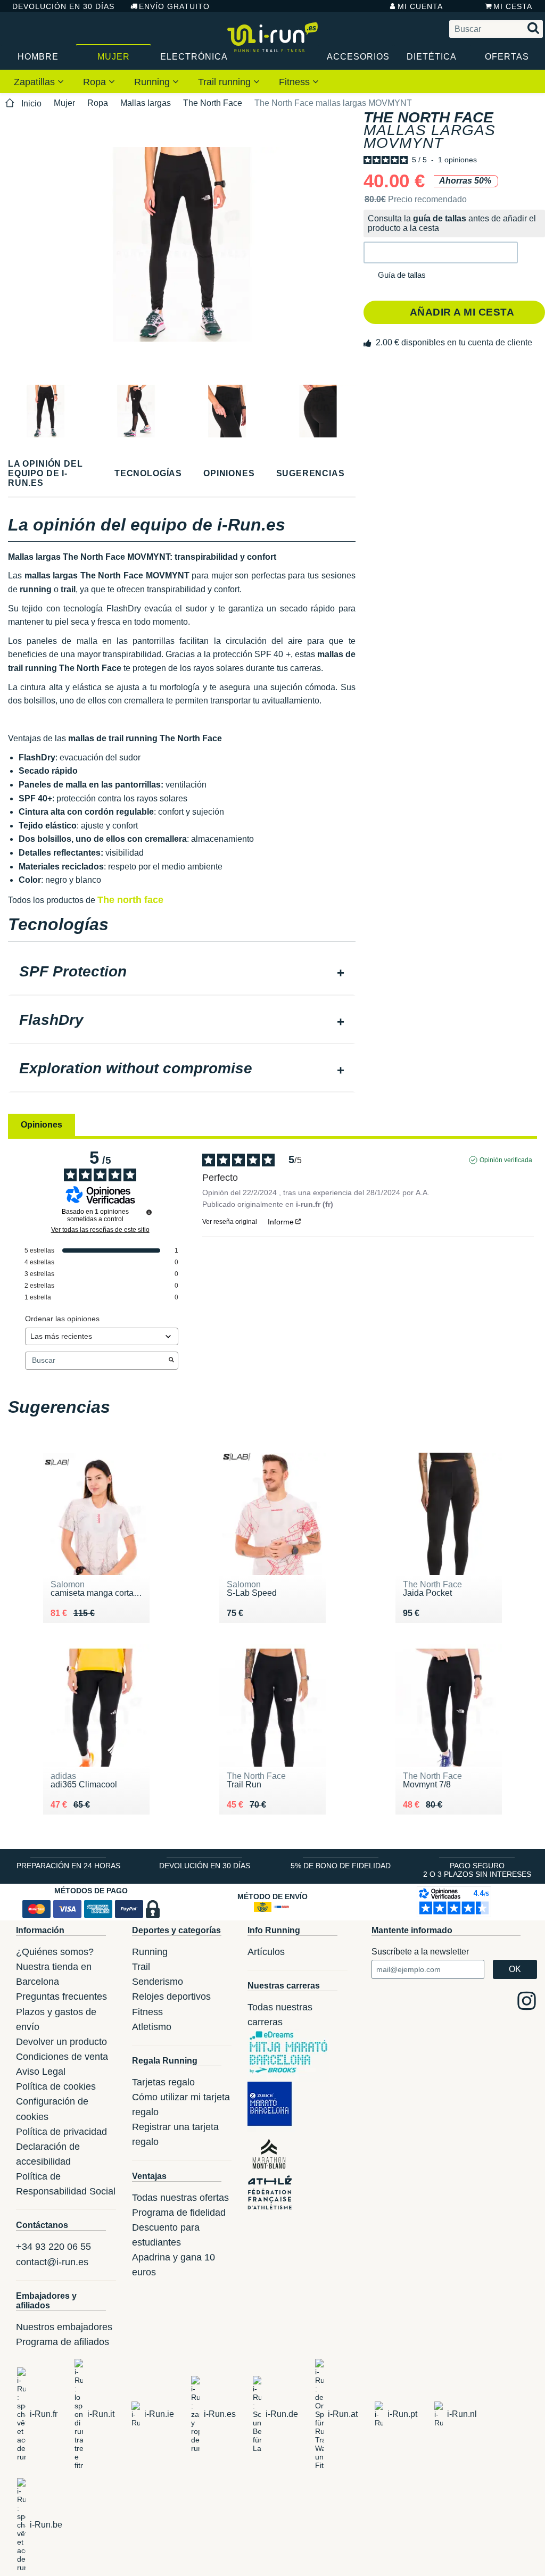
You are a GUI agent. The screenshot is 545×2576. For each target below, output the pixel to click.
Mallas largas (146, 103)
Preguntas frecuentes (61, 1997)
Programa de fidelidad (179, 2213)
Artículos (266, 1952)
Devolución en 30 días (63, 6)
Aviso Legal (41, 2072)
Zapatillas (36, 82)
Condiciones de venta (62, 2057)
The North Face (213, 103)
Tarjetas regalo (163, 2082)
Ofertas (507, 57)
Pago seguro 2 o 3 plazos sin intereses (477, 1870)
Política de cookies (56, 2086)
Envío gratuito (174, 6)
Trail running (226, 82)
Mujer (114, 57)
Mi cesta (513, 6)
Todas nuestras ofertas (180, 2198)
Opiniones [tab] (42, 1125)
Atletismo (152, 2027)
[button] (441, 252)
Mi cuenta (420, 6)
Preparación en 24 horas (68, 1866)
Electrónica (193, 57)
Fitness (296, 82)
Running (153, 82)
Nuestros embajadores (64, 2327)
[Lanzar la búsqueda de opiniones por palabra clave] (171, 1361)
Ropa (96, 82)
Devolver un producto (61, 2042)
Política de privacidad (61, 2132)
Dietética (432, 57)
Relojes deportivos (171, 1997)
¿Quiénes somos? (55, 1952)
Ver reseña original (230, 1222)
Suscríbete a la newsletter (420, 1952)
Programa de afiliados (63, 2342)
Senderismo (158, 1982)
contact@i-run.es (52, 2262)
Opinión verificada (506, 1160)
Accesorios (358, 57)
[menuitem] (39, 81)
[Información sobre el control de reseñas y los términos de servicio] (149, 1212)
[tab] (182, 973)
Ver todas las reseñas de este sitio (100, 1230)
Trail (141, 1967)
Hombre (38, 57)
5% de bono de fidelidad (341, 1866)
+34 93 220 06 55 (53, 2247)
